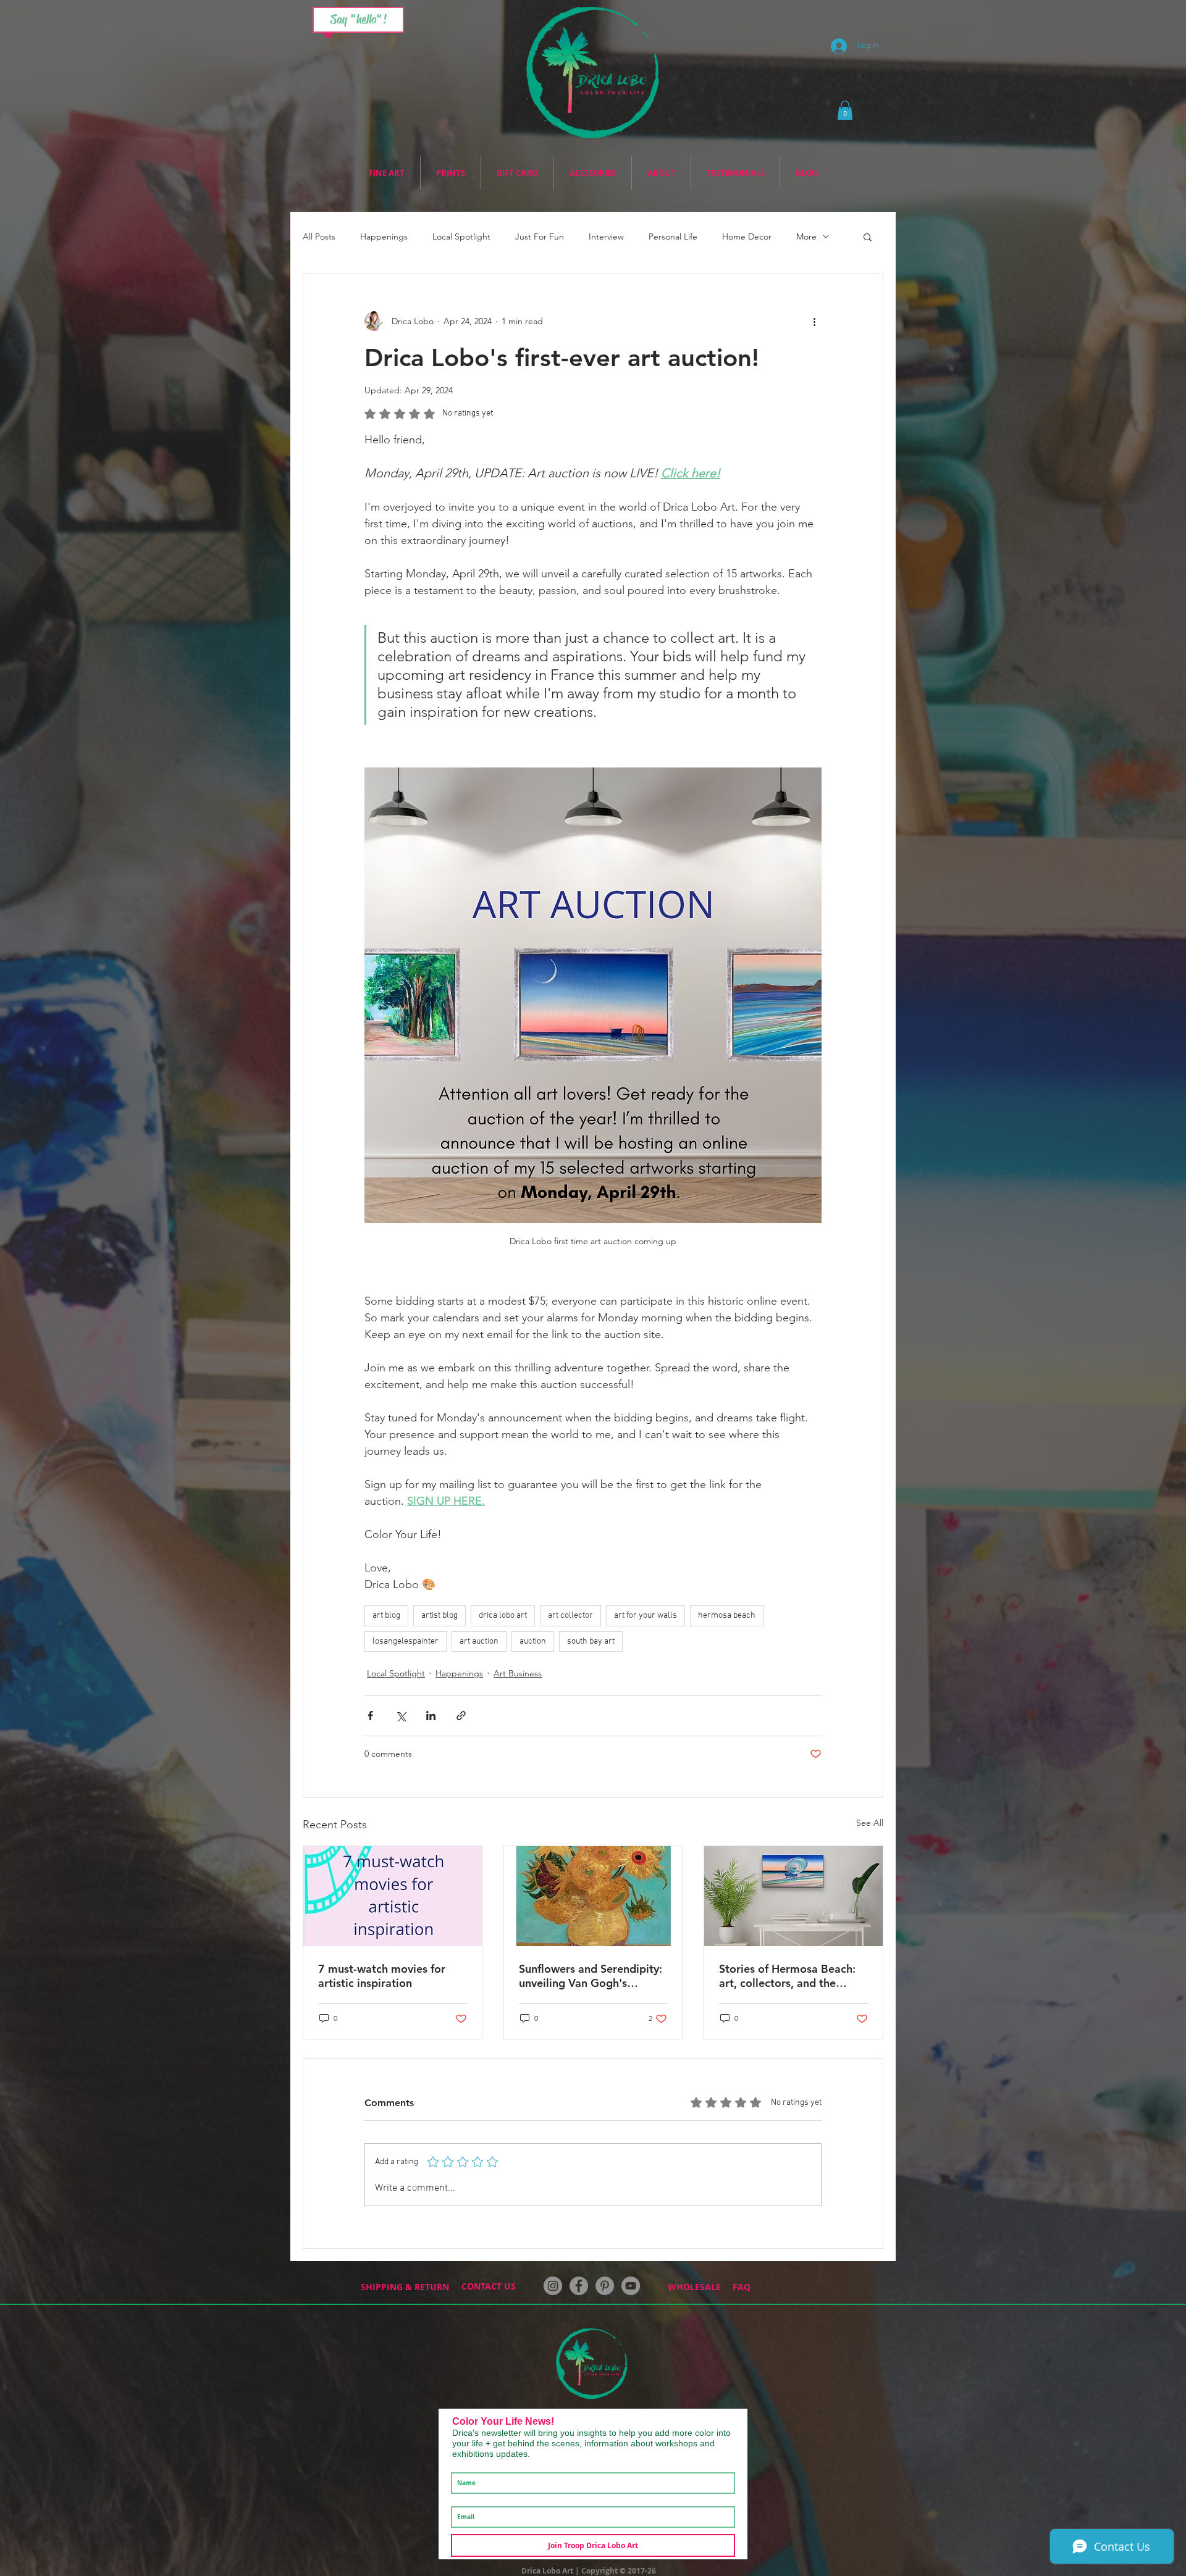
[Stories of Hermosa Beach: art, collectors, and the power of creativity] (793, 1896)
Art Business (518, 1673)
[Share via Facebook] (370, 1716)
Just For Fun (540, 237)
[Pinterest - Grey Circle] (605, 2286)
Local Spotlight (461, 237)
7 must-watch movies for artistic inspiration (382, 1976)
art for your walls (646, 1616)
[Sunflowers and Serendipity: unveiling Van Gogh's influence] (593, 1896)
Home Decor (747, 237)
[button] (845, 110)
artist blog (439, 1616)
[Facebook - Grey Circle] (579, 2286)
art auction (479, 1641)
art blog (386, 1616)
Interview (606, 237)
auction (533, 1641)
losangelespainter (406, 1641)
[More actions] (814, 321)
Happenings (384, 237)
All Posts (319, 237)
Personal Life (673, 237)
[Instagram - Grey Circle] (553, 2286)
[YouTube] (631, 2286)
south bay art (591, 1641)
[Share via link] (461, 1716)
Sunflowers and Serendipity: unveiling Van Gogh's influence (591, 1976)
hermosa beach (727, 1616)
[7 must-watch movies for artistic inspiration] (393, 1896)
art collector (570, 1616)
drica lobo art (503, 1616)
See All (870, 1823)
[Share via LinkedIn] (431, 1716)
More (806, 237)
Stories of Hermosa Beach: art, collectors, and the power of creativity (787, 1976)
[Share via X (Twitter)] (401, 1716)
